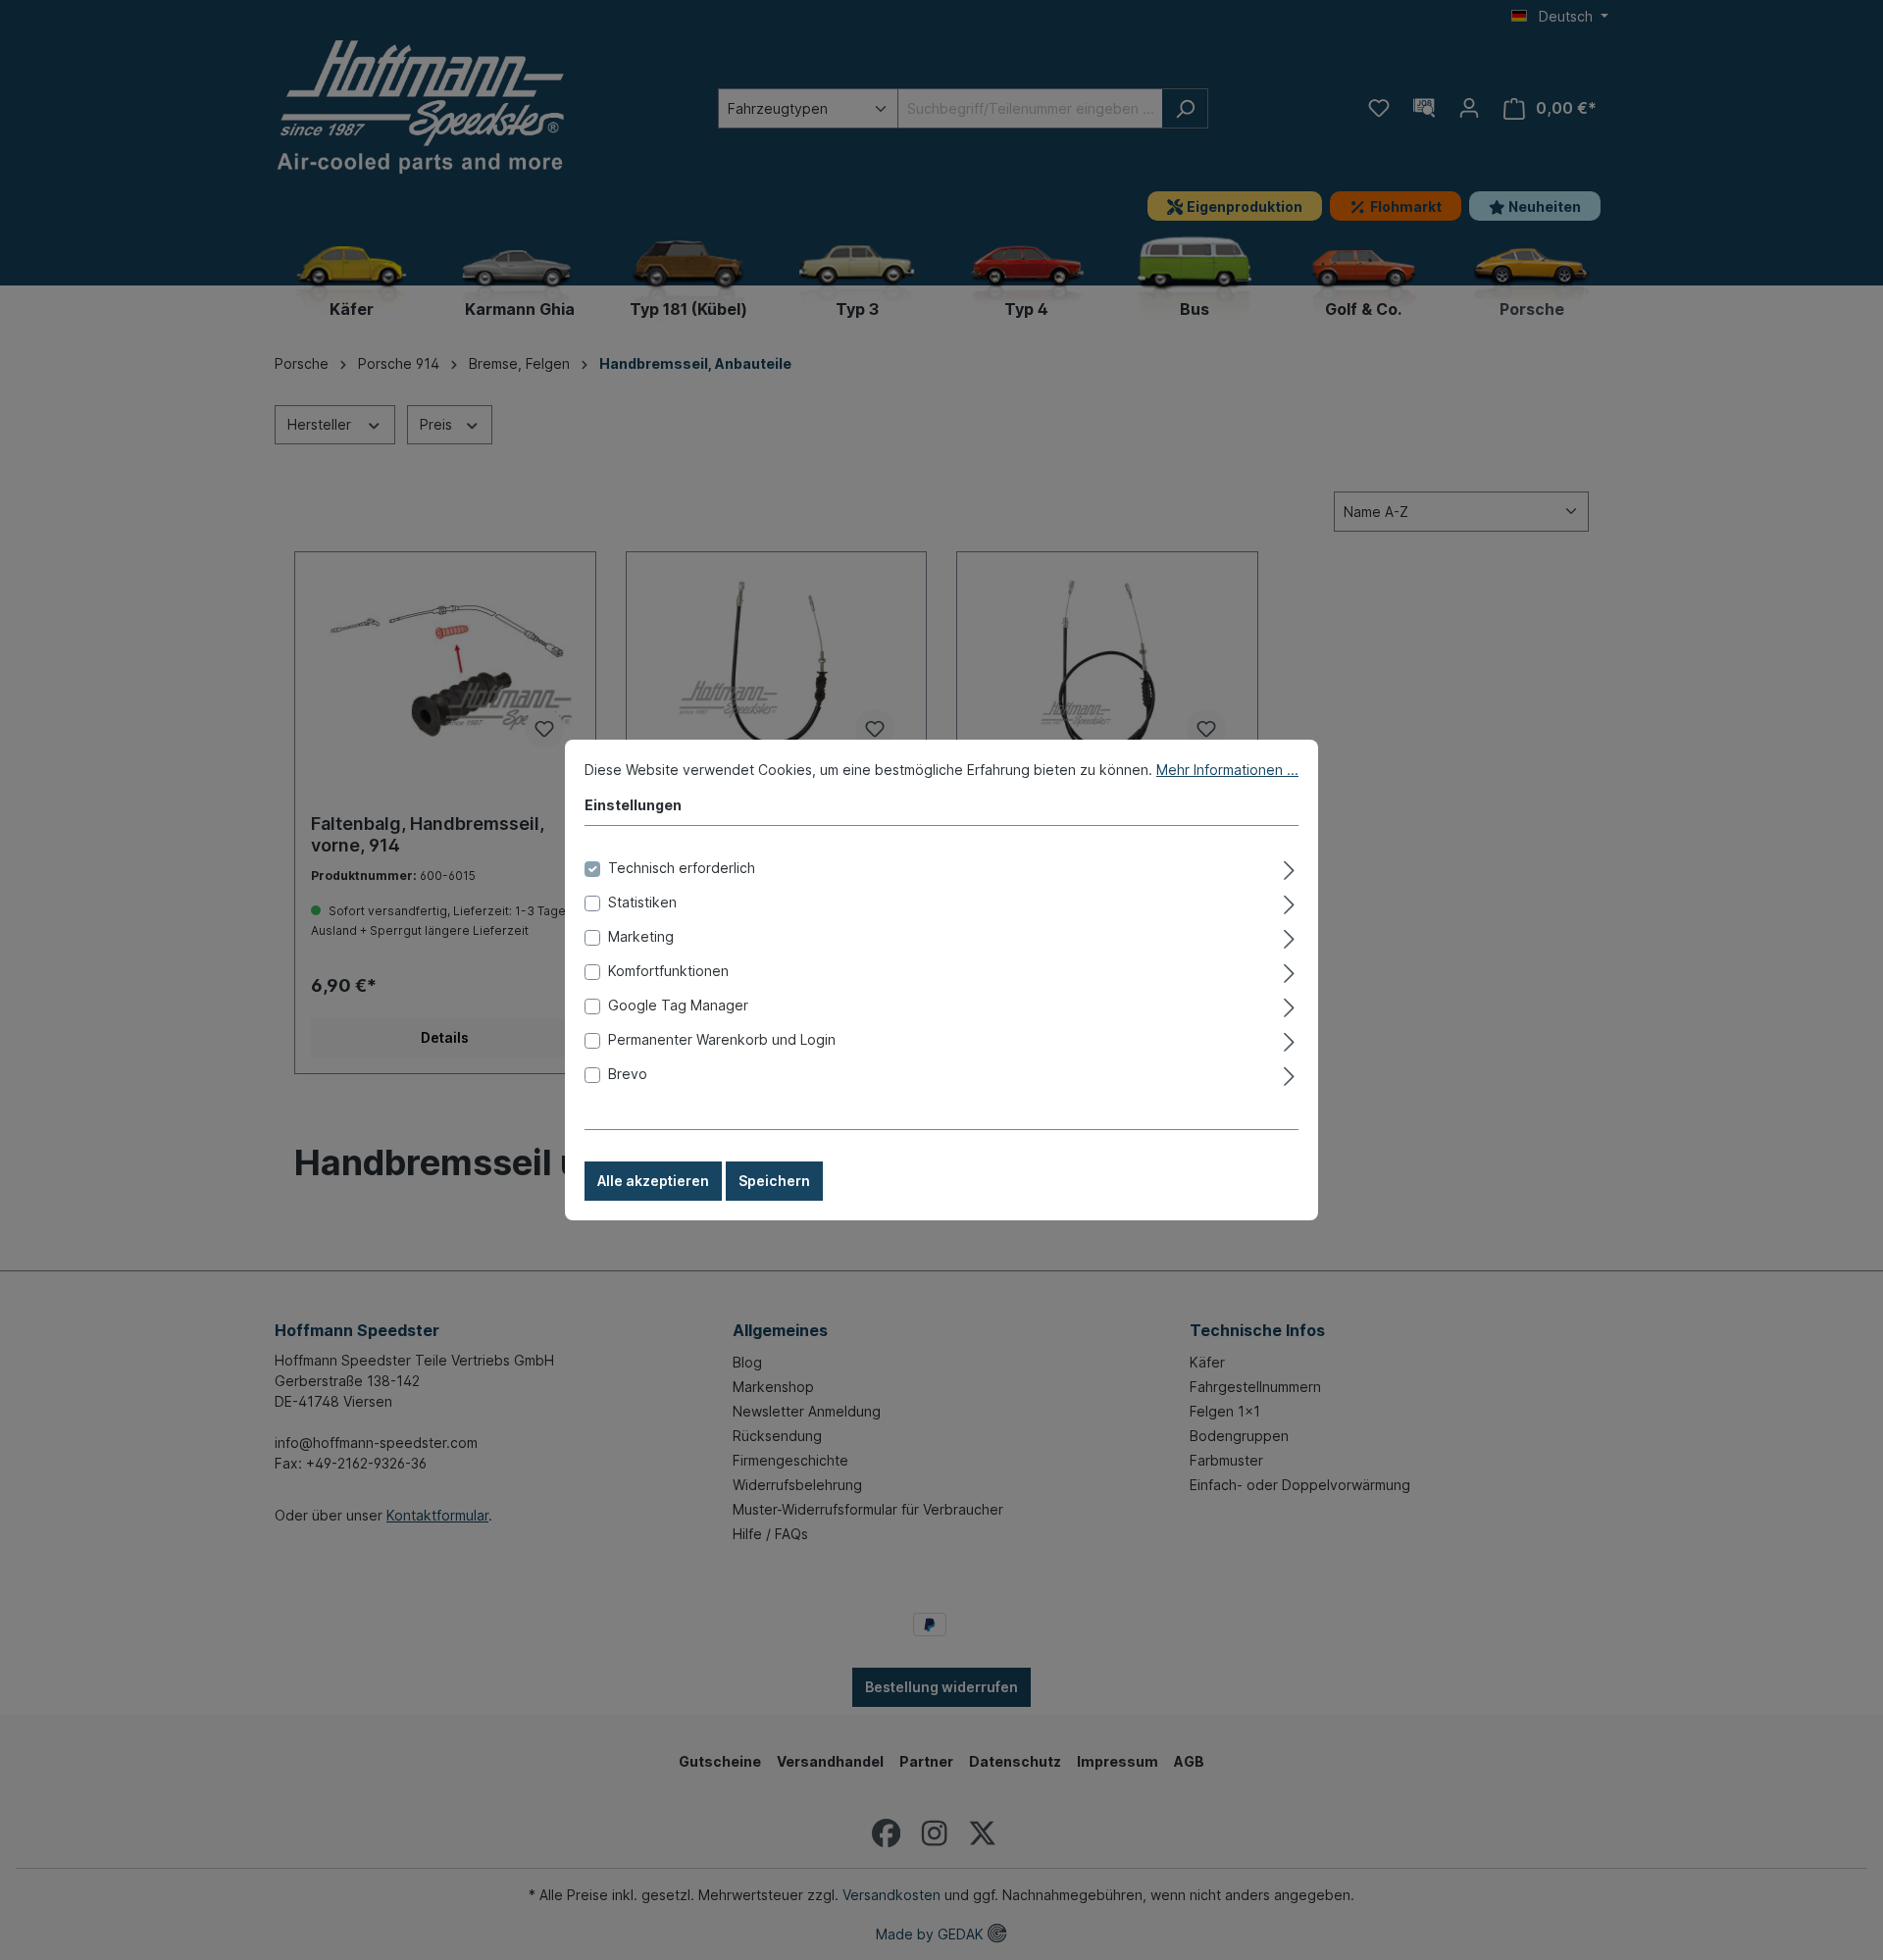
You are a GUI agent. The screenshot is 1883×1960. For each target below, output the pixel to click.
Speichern (774, 1181)
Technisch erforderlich (682, 868)
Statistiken (642, 902)
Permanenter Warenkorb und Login (722, 1039)
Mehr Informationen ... (1227, 770)
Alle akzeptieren (653, 1181)
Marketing (641, 936)
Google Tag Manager (678, 1005)
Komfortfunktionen (668, 971)
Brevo (628, 1074)
